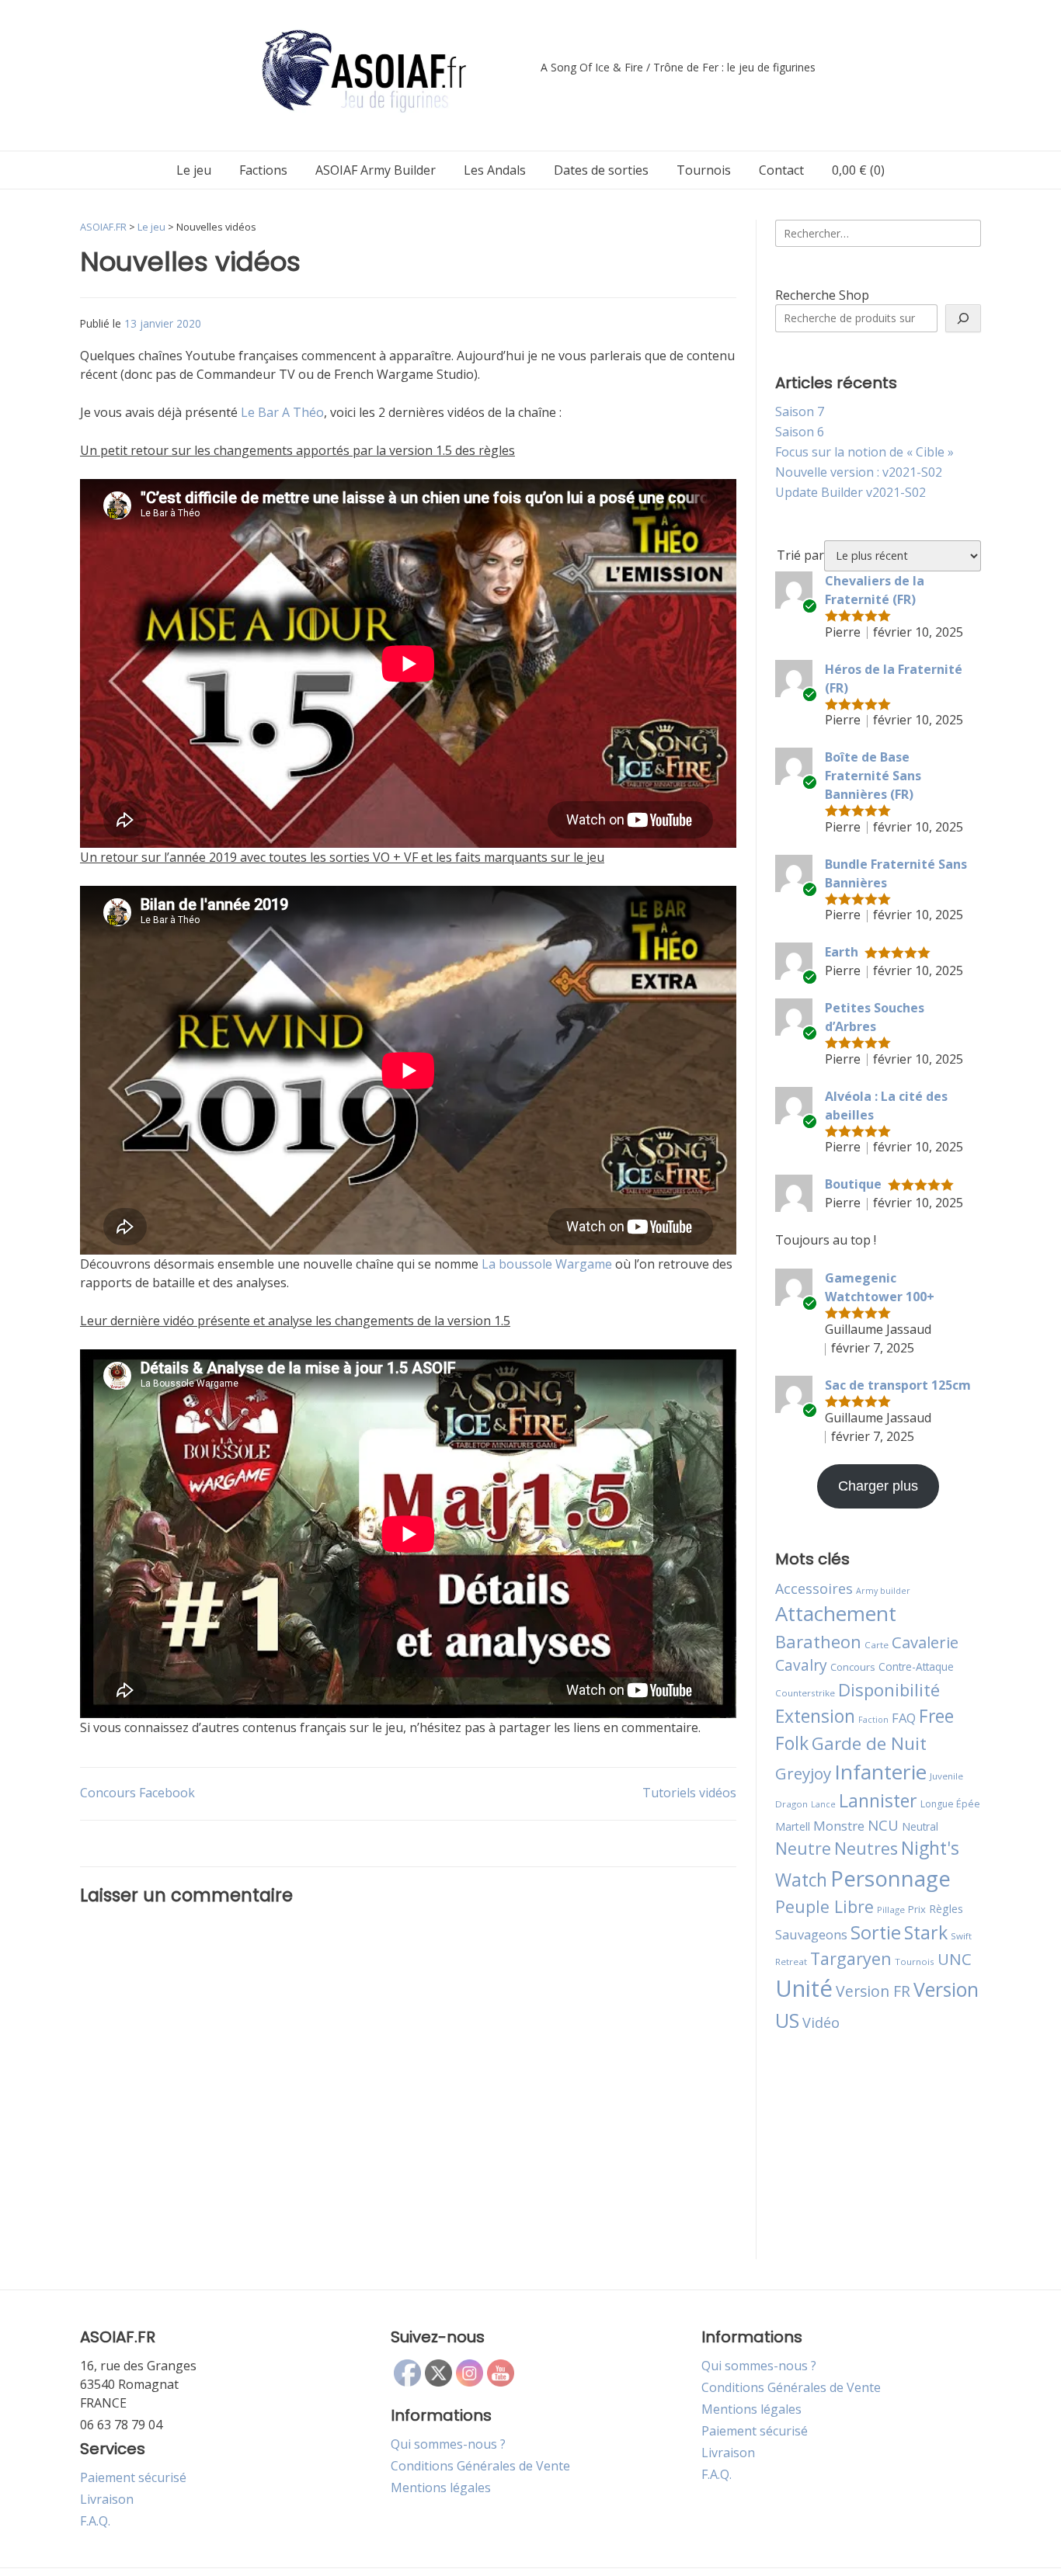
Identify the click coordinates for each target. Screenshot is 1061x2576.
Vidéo (821, 2022)
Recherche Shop (822, 295)
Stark (926, 1932)
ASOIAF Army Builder (376, 170)
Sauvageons (811, 1934)
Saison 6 (800, 432)
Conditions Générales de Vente (480, 2466)
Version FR (873, 1991)
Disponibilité (889, 1689)
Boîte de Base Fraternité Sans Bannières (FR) (873, 776)
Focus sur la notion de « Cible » (864, 452)
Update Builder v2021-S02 (851, 492)
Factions (263, 170)
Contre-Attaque (916, 1666)
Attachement (836, 1613)
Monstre (839, 1826)
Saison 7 (800, 411)
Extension (815, 1716)
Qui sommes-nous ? (448, 2444)
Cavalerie (925, 1642)
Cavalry (801, 1665)
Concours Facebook (137, 1793)
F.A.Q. (95, 2521)
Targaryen (851, 1958)
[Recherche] (963, 318)
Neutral (920, 1826)
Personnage (891, 1878)
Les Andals (495, 170)
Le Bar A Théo (282, 412)
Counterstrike (805, 1693)
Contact (781, 170)
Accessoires (814, 1588)
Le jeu (194, 170)
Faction (873, 1720)
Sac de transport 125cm (898, 1385)
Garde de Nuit (869, 1743)
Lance (823, 1804)
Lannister (878, 1800)
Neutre (803, 1849)
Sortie (876, 1932)
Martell (793, 1826)
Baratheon (818, 1641)
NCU (883, 1825)
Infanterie (880, 1772)
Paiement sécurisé (133, 2477)
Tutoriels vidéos (689, 1793)
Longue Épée (950, 1804)
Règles (946, 1909)
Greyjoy (803, 1773)
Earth (842, 952)
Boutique (853, 1184)
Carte (877, 1645)
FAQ (904, 1718)
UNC (955, 1959)
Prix (917, 1909)
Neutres (866, 1848)
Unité (804, 1988)
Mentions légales (441, 2487)
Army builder (883, 1591)
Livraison (107, 2499)
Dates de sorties (601, 170)
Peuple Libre (824, 1906)
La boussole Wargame (547, 1264)
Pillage (891, 1909)
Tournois (704, 170)
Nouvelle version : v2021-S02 (859, 472)
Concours (853, 1667)
